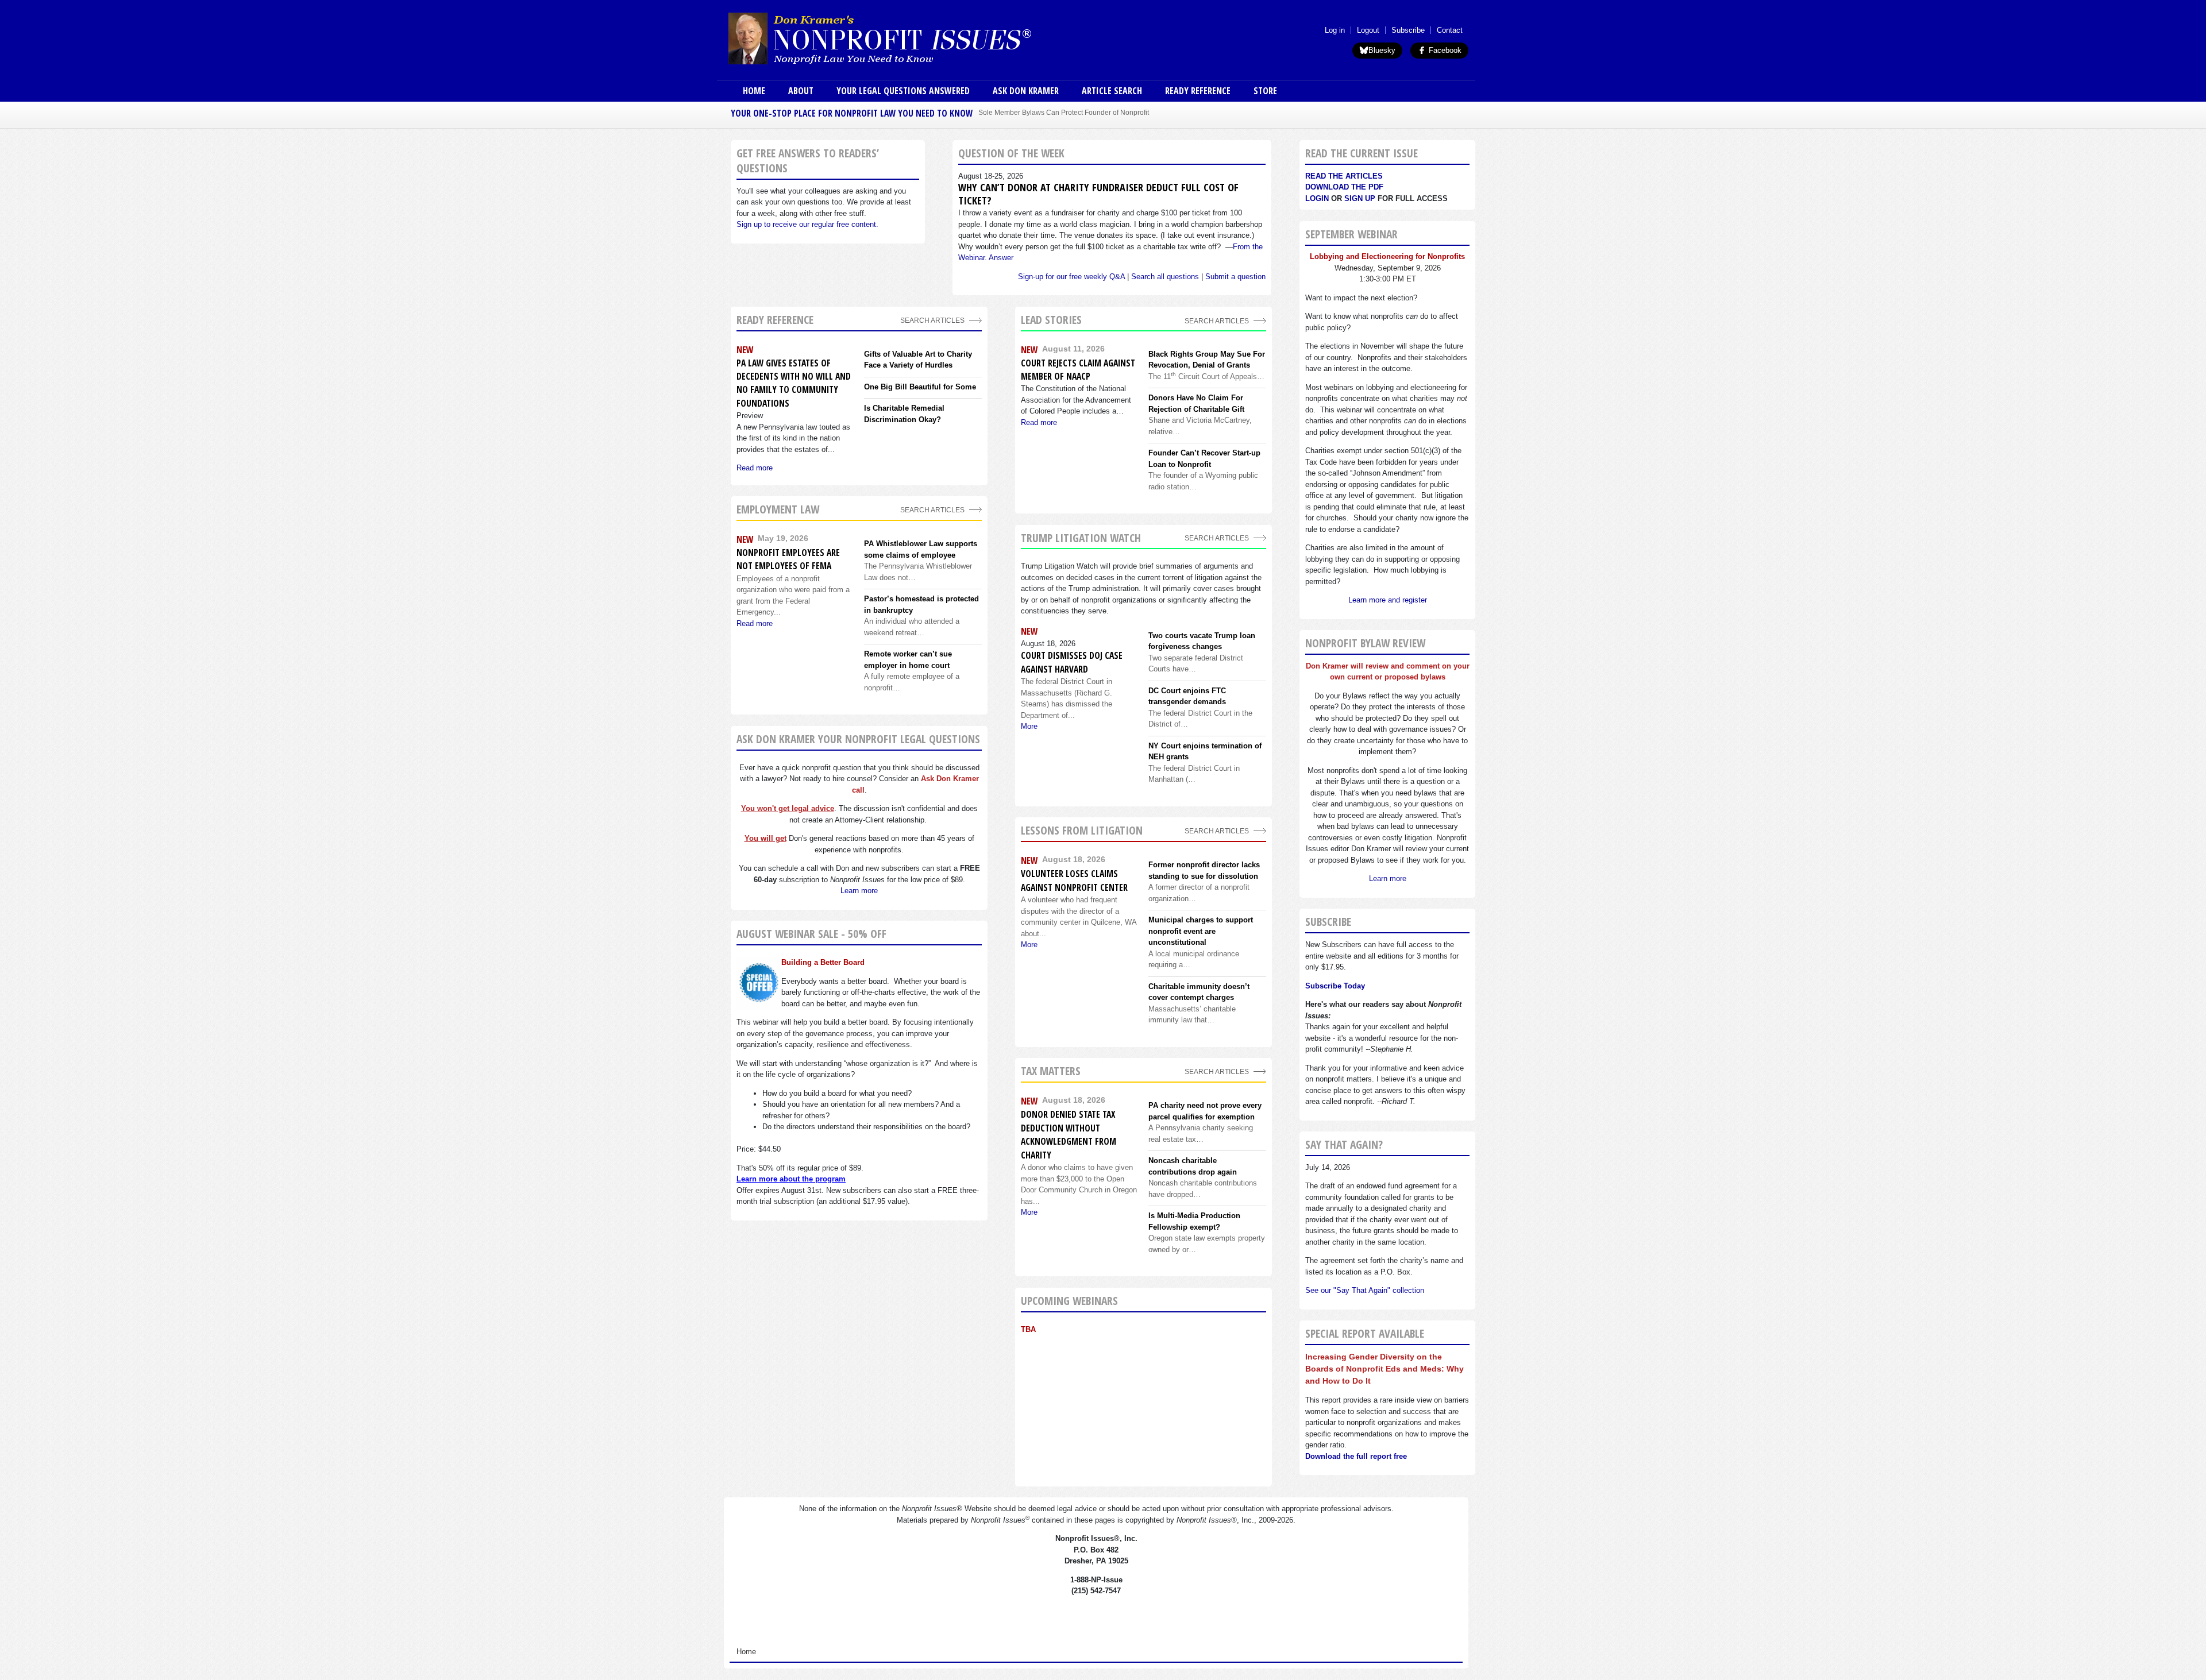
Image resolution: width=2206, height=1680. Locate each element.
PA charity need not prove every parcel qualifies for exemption (1205, 1111)
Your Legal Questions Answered (903, 91)
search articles (932, 510)
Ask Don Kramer (1026, 91)
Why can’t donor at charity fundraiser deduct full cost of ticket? (1098, 194)
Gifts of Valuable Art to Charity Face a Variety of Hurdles (918, 360)
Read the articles (1344, 176)
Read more (755, 468)
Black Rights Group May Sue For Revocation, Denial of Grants (1207, 360)
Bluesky (1382, 50)
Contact (1450, 30)
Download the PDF (1344, 187)
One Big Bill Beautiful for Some (920, 387)
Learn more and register (1388, 600)
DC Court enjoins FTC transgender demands (1187, 696)
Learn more (859, 891)
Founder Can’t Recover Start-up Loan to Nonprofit (1204, 459)
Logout (1368, 30)
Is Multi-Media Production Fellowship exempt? (1194, 1221)
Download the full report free (1356, 1456)
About (801, 91)
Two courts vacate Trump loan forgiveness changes (1202, 641)
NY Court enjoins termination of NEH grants (1205, 752)
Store (1265, 91)
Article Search (1112, 91)
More (1029, 726)
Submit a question (1235, 277)
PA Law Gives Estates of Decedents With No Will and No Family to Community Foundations (794, 383)
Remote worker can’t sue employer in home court (908, 660)
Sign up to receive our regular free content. (807, 224)
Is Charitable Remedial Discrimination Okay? (904, 414)
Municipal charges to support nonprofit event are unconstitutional (1201, 931)
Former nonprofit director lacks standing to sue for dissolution (1204, 870)
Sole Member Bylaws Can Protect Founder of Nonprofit (1064, 112)
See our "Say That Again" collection (1365, 1290)
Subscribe (1408, 30)
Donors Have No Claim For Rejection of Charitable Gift (1196, 403)
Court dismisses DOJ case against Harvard (1072, 662)
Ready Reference (1198, 91)
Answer (1001, 258)
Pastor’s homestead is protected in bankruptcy (921, 605)
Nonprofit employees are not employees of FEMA (788, 559)
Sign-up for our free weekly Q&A (1071, 277)
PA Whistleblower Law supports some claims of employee (921, 549)
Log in (1335, 30)
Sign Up (1360, 198)
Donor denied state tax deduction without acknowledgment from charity (1069, 1134)
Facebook (1444, 50)
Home (754, 91)
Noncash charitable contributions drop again (1193, 1166)
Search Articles (932, 320)
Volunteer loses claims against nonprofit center (1074, 880)
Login (1317, 198)
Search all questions (1165, 277)
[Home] (912, 38)
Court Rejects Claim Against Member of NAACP (1078, 370)
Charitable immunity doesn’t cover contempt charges (1199, 992)
